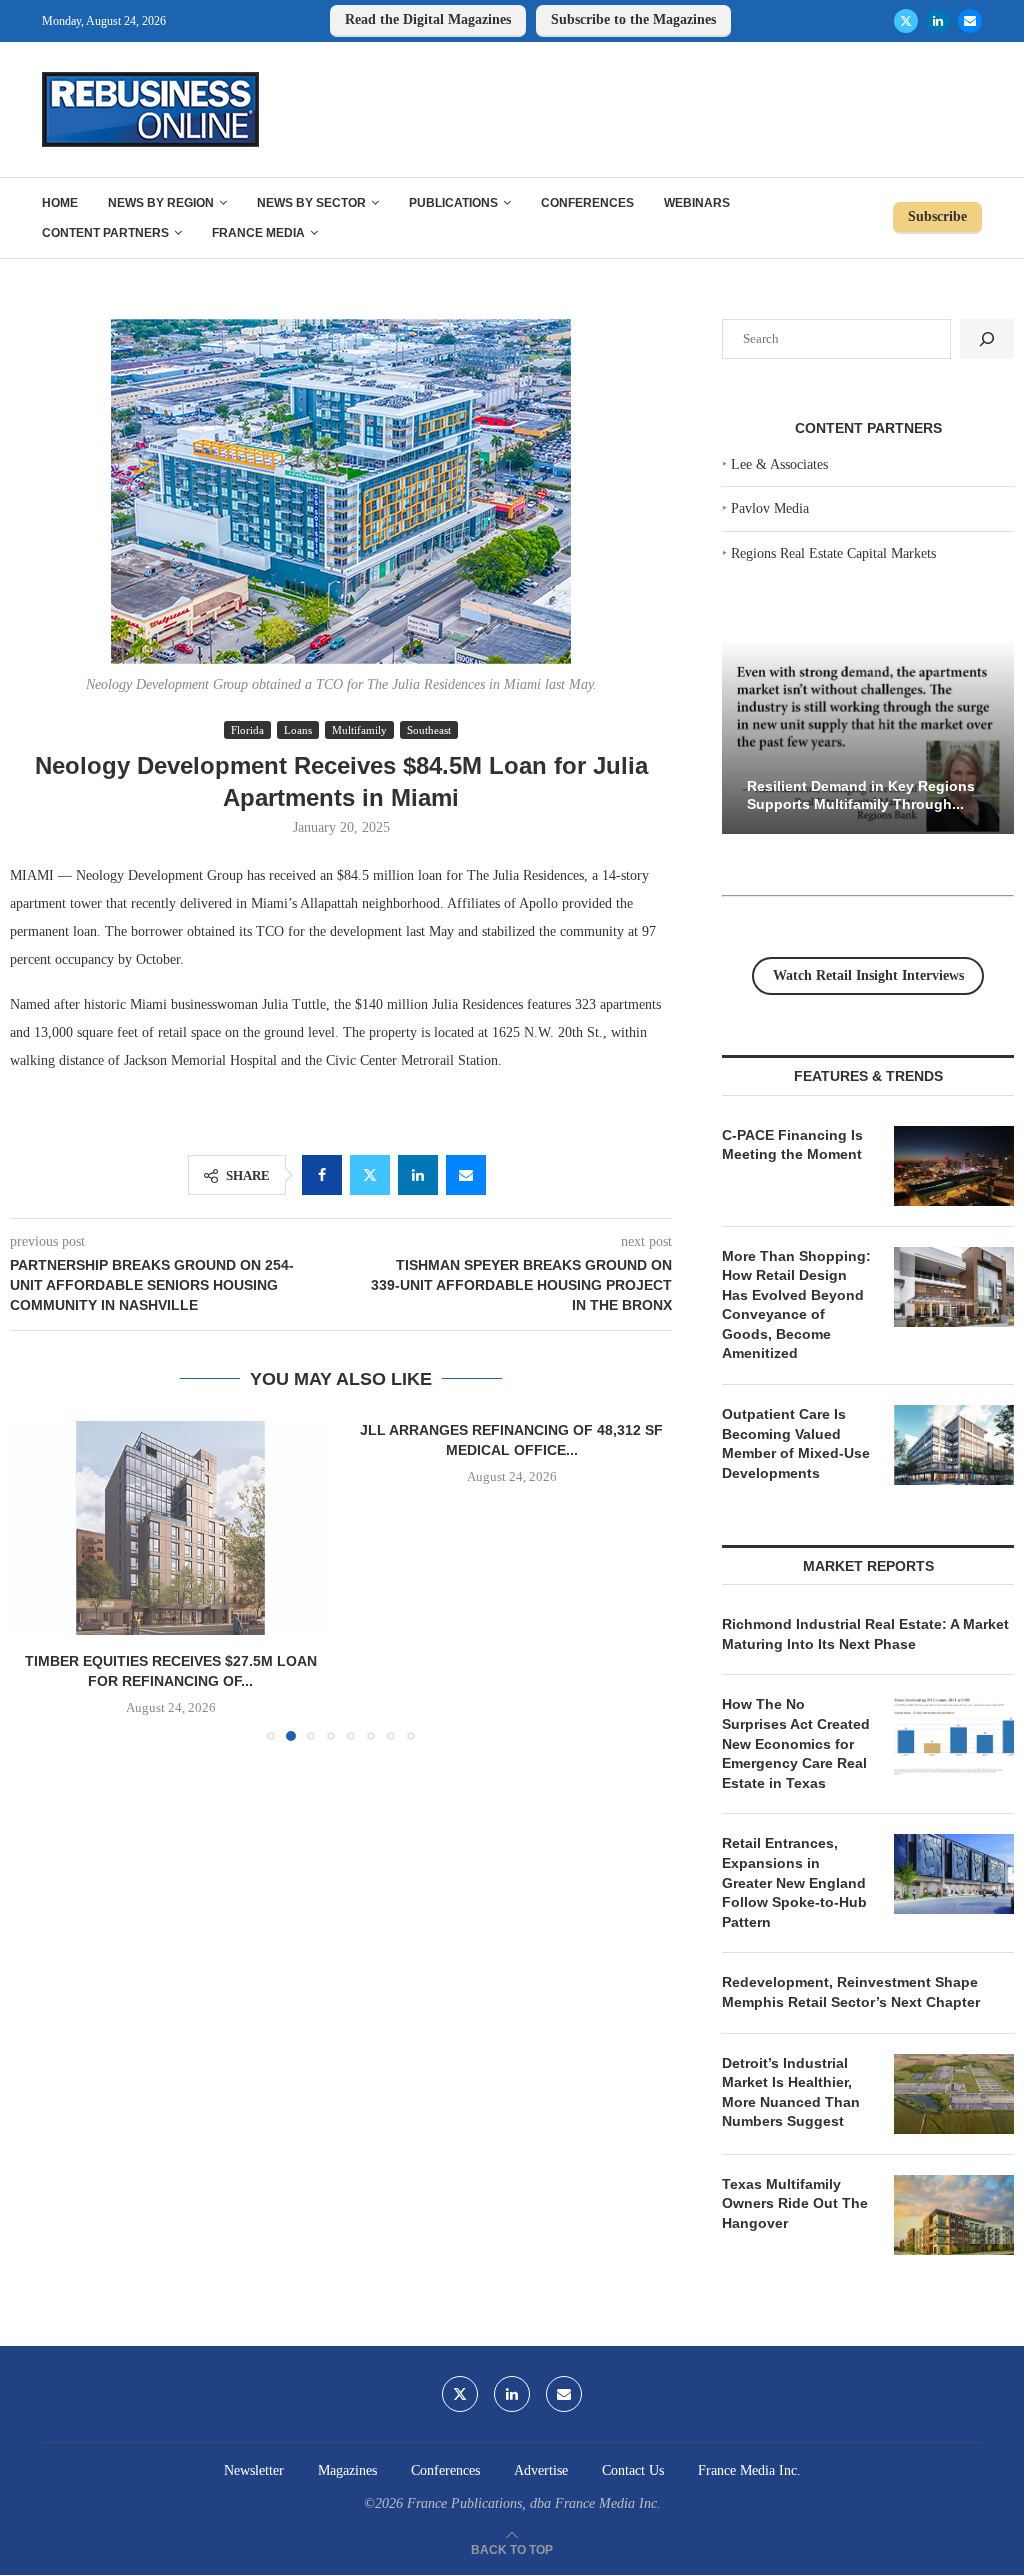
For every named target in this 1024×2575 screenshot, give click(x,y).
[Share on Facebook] (322, 1175)
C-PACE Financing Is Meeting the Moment (792, 1145)
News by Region (161, 203)
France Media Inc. (749, 2470)
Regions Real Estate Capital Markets (833, 553)
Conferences (587, 203)
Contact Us (633, 2470)
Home (60, 203)
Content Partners (105, 233)
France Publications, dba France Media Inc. (534, 2503)
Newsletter (254, 2470)
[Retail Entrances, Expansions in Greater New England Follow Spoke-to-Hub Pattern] (954, 1874)
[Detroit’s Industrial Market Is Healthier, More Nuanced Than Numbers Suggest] (954, 2094)
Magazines (347, 2470)
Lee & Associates (779, 464)
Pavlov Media (770, 508)
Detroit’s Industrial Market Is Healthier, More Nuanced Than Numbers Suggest (791, 2092)
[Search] (987, 339)
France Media (258, 233)
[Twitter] (906, 21)
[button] (37, 1580)
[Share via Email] (466, 1175)
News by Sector (311, 203)
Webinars (697, 203)
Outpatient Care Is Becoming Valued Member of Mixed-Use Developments (796, 1443)
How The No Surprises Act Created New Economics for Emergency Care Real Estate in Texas (796, 1743)
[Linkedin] (938, 21)
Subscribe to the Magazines (633, 19)
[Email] (970, 21)
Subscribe (937, 216)
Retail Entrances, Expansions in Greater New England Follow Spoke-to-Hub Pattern (794, 1882)
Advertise (541, 2470)
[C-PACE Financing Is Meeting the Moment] (954, 1166)
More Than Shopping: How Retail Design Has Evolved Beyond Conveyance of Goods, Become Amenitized (796, 1305)
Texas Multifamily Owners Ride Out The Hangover (795, 2203)
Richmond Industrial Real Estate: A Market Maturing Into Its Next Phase (865, 1634)
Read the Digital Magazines (428, 19)
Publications (453, 203)
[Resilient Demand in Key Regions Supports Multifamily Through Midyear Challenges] (868, 737)
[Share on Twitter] (370, 1175)
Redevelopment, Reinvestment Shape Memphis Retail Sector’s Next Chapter (851, 1992)
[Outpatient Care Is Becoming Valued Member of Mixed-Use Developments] (954, 1445)
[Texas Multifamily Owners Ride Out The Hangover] (954, 2215)
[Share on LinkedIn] (418, 1175)
